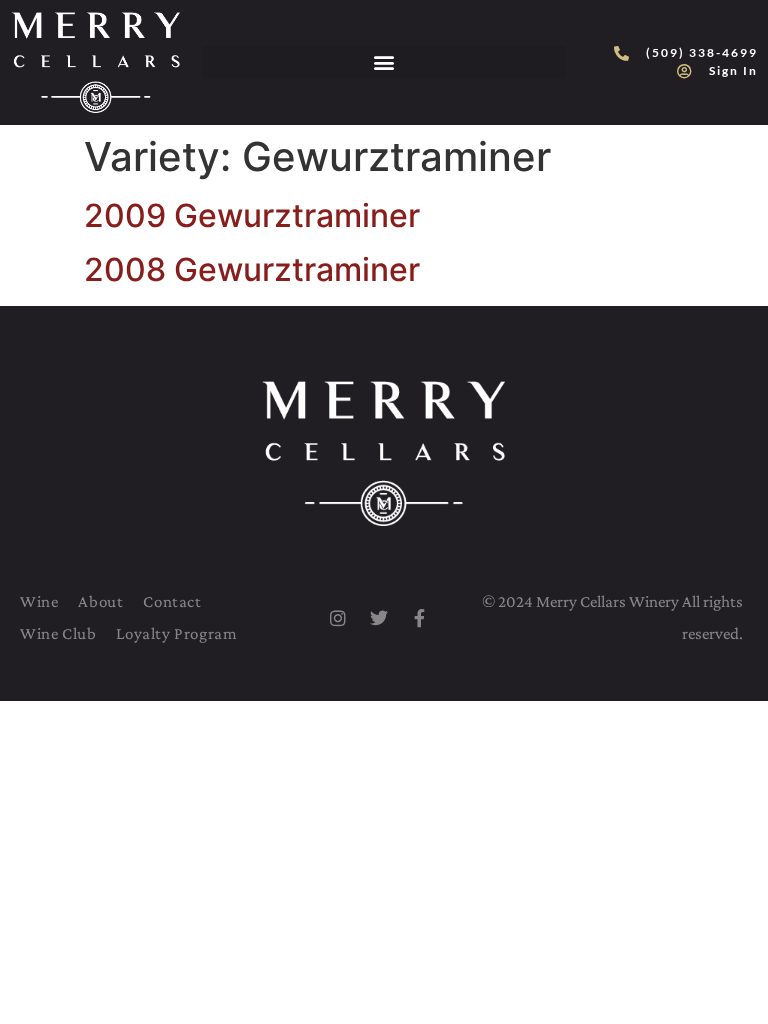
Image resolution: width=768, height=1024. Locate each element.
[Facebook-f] (420, 618)
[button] (384, 62)
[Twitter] (379, 618)
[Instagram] (338, 618)
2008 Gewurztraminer (252, 269)
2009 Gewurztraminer (252, 215)
